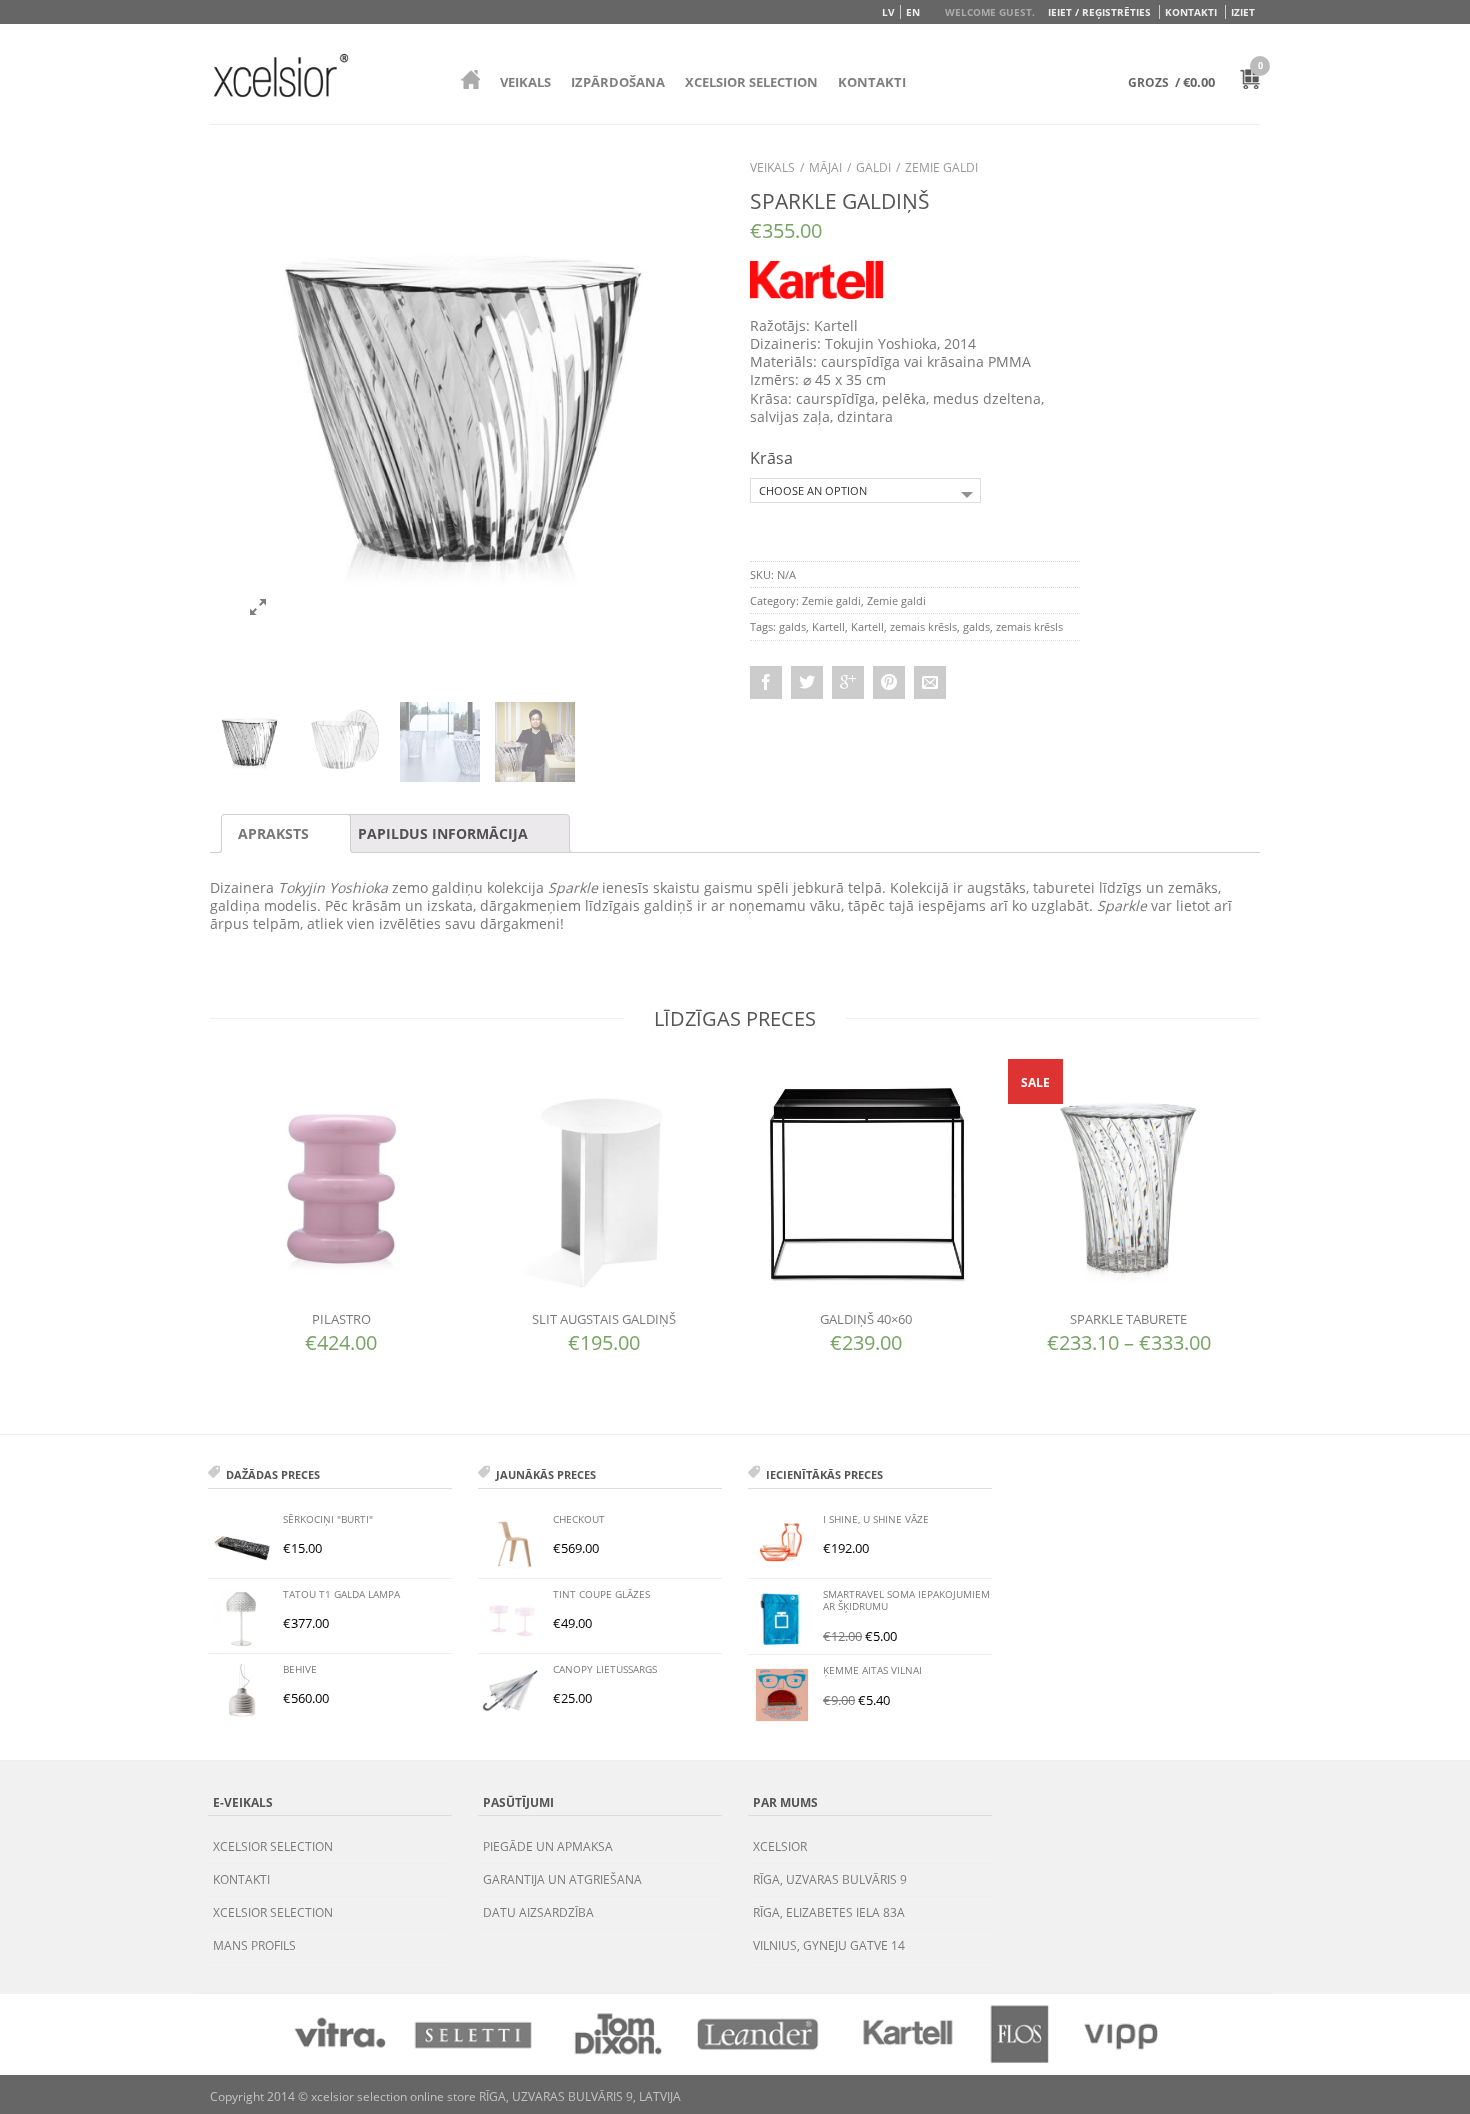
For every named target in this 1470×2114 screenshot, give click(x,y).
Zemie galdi (941, 167)
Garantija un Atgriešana (562, 1879)
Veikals (525, 82)
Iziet (1243, 12)
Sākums (470, 79)
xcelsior (780, 1846)
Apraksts (273, 833)
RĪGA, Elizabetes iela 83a (829, 1912)
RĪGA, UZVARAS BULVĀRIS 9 (830, 1879)
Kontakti (1191, 12)
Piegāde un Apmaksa (548, 1846)
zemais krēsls (923, 626)
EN (913, 12)
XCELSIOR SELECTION (751, 82)
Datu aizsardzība (538, 1912)
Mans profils (254, 1945)
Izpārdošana (618, 82)
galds (792, 626)
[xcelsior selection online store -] (281, 75)
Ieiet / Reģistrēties (1099, 12)
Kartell (828, 626)
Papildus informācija (443, 833)
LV (888, 12)
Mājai (825, 167)
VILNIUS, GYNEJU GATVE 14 (829, 1945)
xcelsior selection (273, 1846)
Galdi (873, 167)
